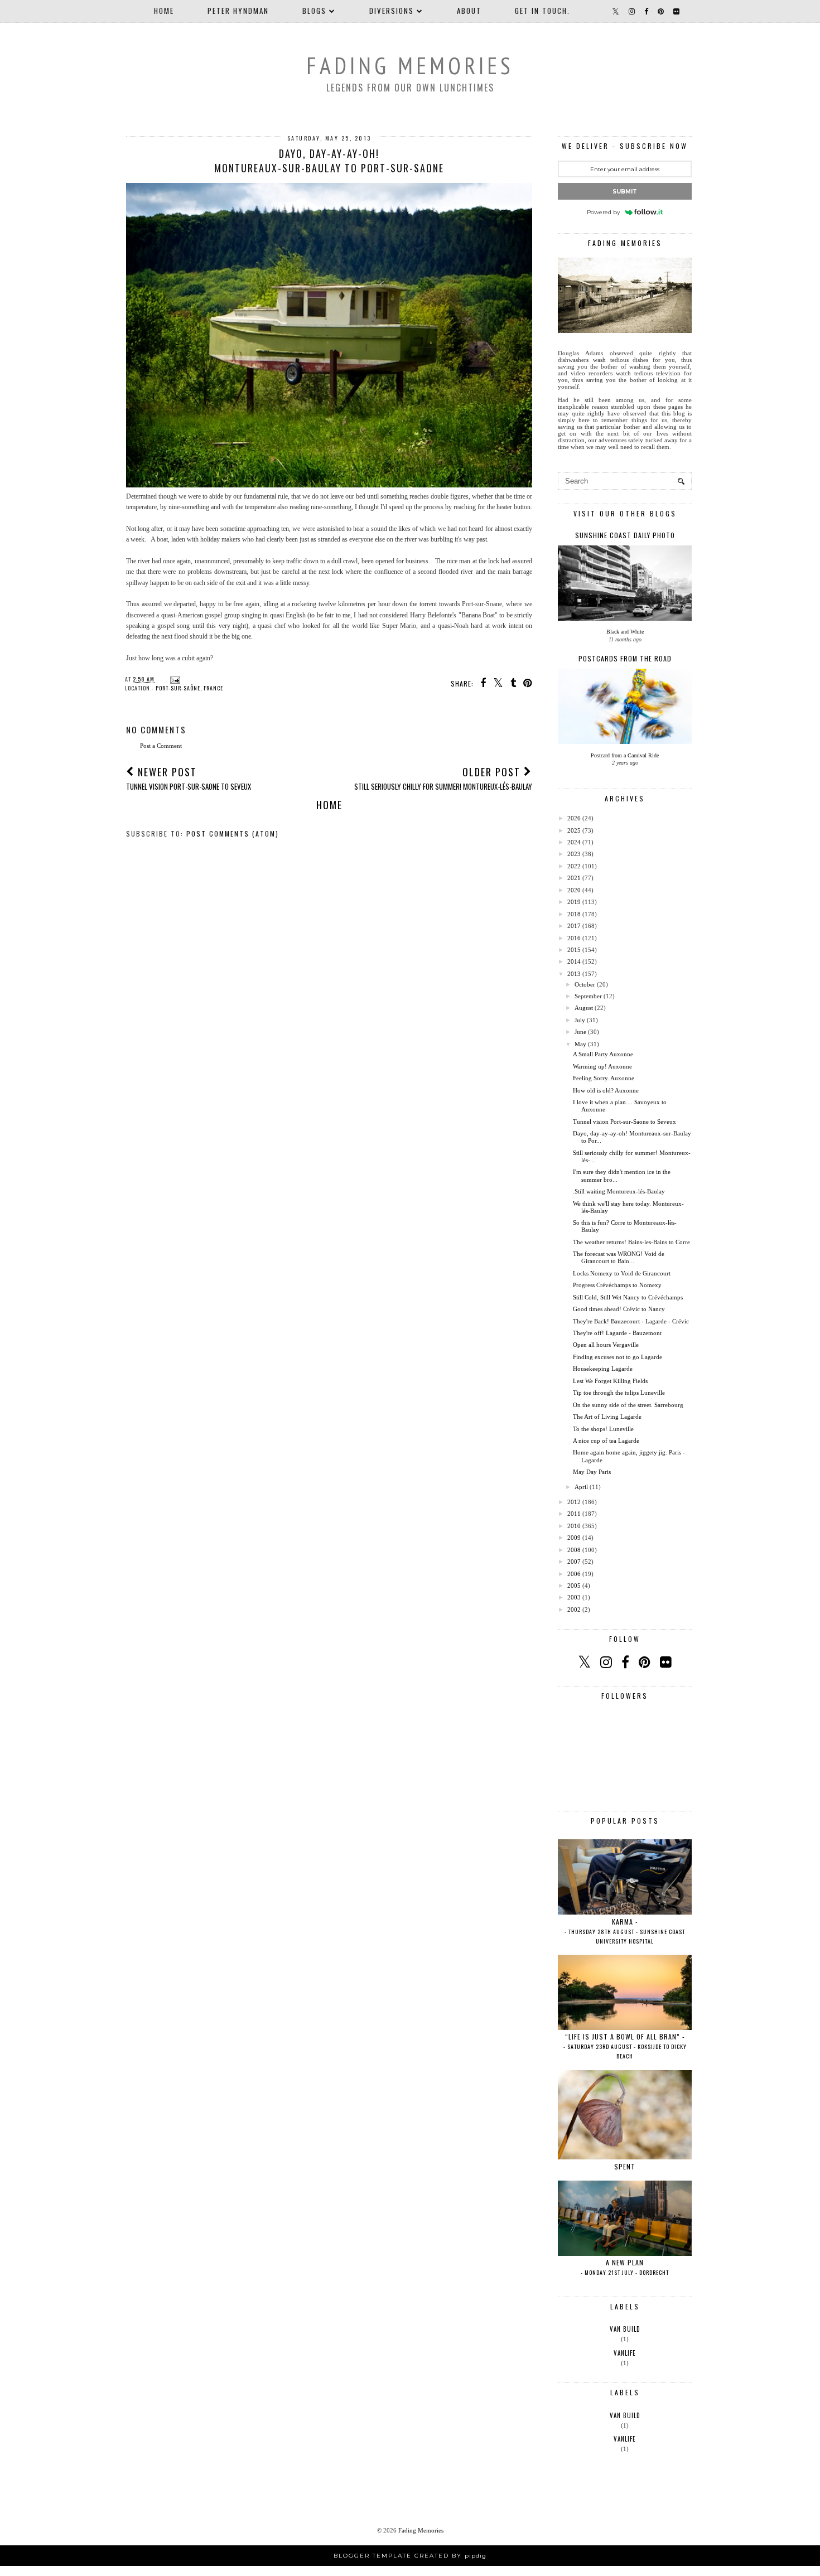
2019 (574, 902)
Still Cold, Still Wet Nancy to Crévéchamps (628, 1297)
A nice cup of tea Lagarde (606, 1441)
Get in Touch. (542, 11)
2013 (574, 974)
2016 (574, 938)
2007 (574, 1562)
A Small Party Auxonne (603, 1054)
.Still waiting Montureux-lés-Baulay (619, 1191)
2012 (574, 1502)
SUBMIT (625, 192)
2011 (574, 1514)
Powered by (603, 212)
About (469, 11)
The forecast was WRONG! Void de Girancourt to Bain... (619, 1257)
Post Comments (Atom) (233, 833)
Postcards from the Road (625, 658)
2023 (574, 854)
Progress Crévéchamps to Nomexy (617, 1285)
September (588, 996)
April (581, 1487)
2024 (574, 842)
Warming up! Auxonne (602, 1066)
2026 (574, 818)
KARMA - (625, 1931)
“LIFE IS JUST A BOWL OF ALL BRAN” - (625, 2046)
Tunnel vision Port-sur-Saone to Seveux (624, 1122)
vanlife (625, 2353)
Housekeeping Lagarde (603, 1369)
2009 (574, 1538)
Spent (625, 2166)
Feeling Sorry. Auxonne (604, 1078)
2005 (574, 1586)
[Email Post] (174, 679)
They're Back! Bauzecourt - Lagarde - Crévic (631, 1321)
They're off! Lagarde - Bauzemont (617, 1333)
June (580, 1032)
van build (625, 2329)
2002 (574, 1610)
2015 (574, 950)
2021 (574, 878)
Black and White (625, 632)
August (584, 1008)
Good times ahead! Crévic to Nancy (619, 1309)
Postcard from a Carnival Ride (625, 755)
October (585, 984)
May (580, 1044)
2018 (574, 914)
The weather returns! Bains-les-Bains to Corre (631, 1242)
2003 (574, 1597)
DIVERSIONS (392, 11)
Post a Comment (161, 746)
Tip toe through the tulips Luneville (619, 1393)
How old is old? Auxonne (606, 1090)
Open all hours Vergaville (606, 1345)
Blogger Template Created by (410, 2556)
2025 (574, 830)
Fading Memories (410, 66)
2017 (574, 926)
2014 (574, 961)
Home (164, 11)
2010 (574, 1526)
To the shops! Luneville (603, 1429)
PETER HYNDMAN (238, 11)
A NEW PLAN (625, 2267)
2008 (574, 1550)
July (580, 1020)
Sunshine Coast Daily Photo (625, 535)
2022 (574, 866)
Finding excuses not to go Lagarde (618, 1357)
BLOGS (314, 11)
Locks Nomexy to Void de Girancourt (622, 1273)
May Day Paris (592, 1472)
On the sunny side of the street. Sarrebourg (628, 1405)
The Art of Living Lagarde (607, 1417)
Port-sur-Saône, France (189, 688)
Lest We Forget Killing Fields (610, 1381)
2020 (574, 890)
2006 (574, 1574)
